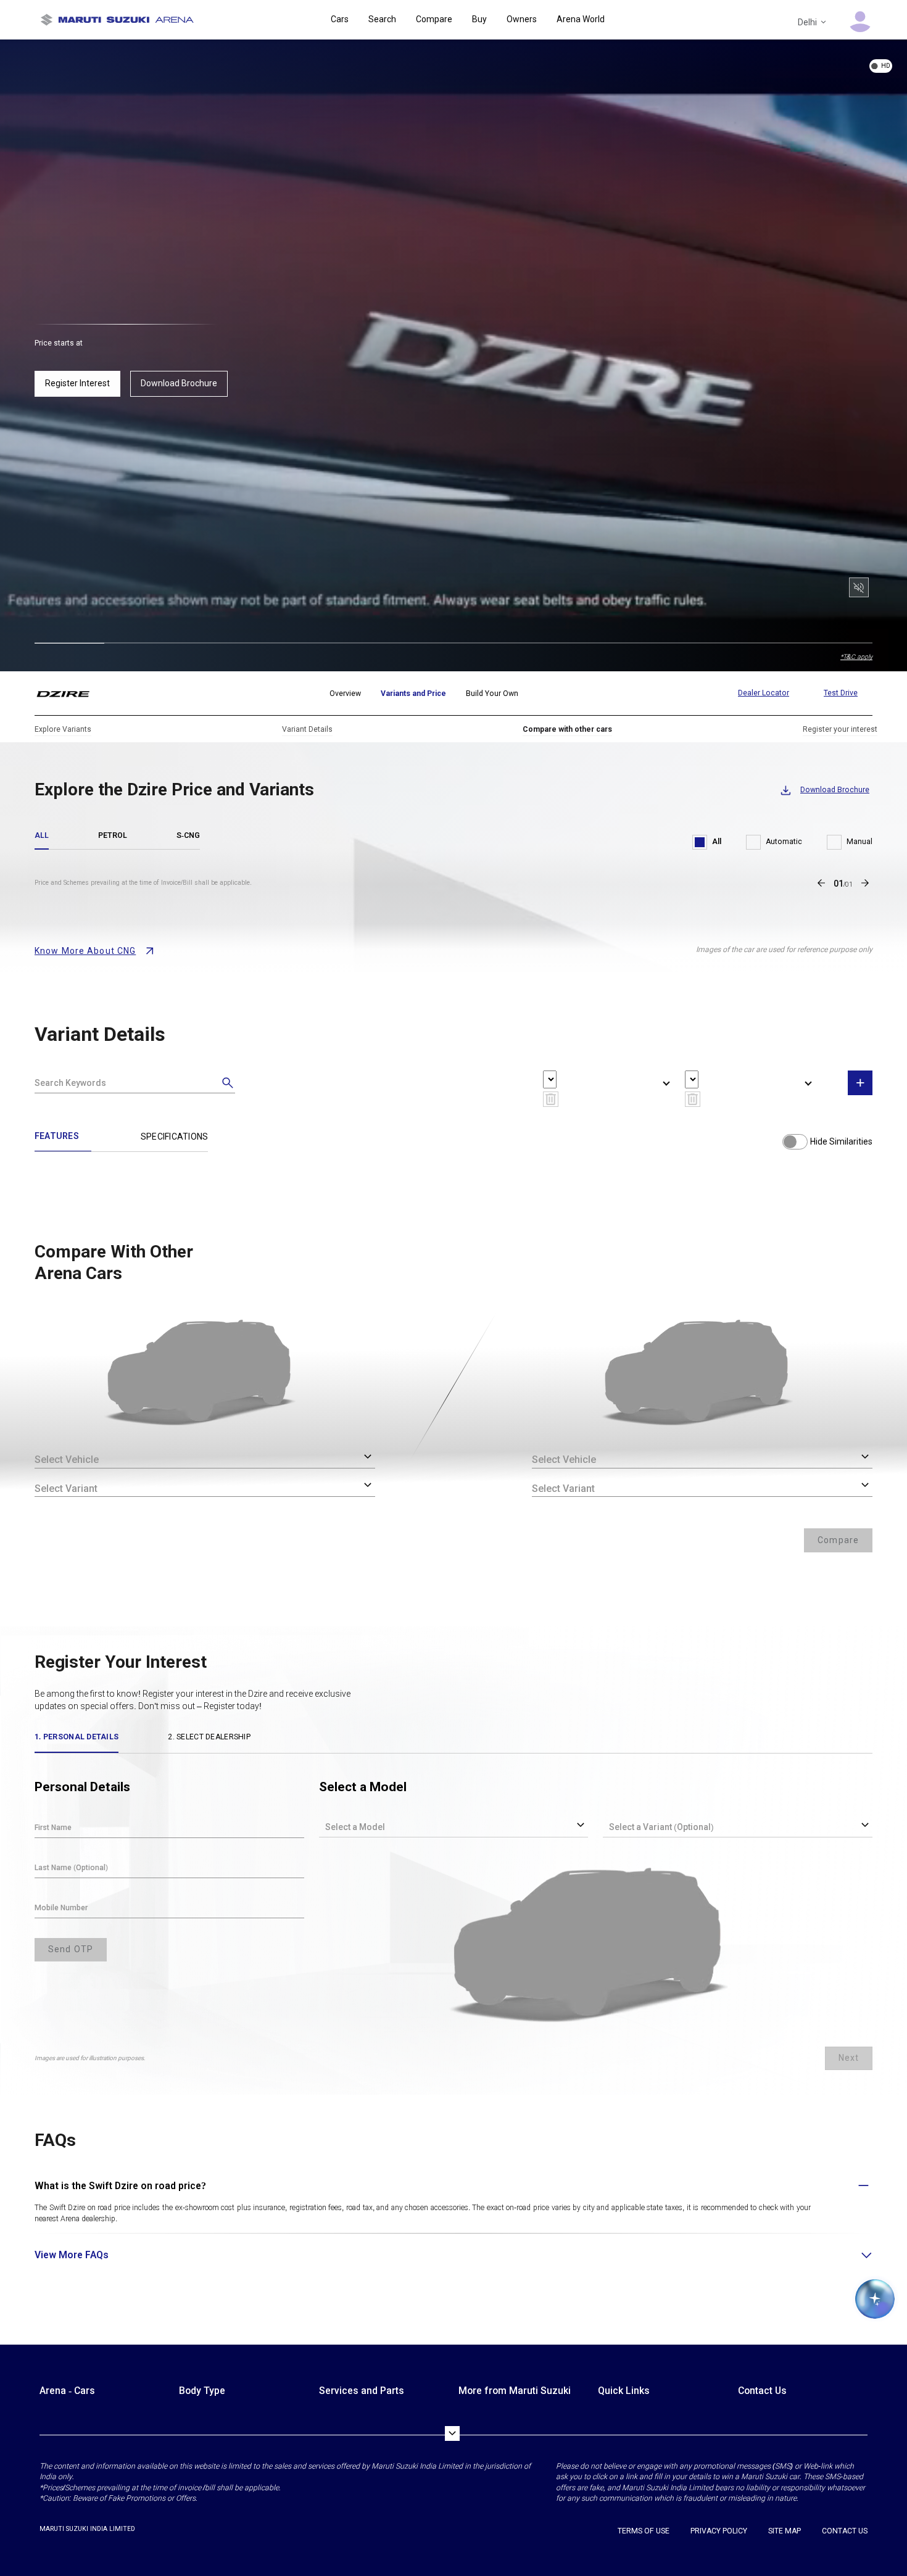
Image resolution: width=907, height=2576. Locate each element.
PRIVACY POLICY (719, 2531)
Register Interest (77, 383)
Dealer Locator (764, 693)
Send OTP (71, 1949)
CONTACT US (845, 2531)
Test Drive (841, 693)
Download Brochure (179, 383)
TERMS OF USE (644, 2531)
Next (849, 2058)
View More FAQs (72, 2255)
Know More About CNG (85, 951)
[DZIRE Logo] (71, 694)
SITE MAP (785, 2531)
